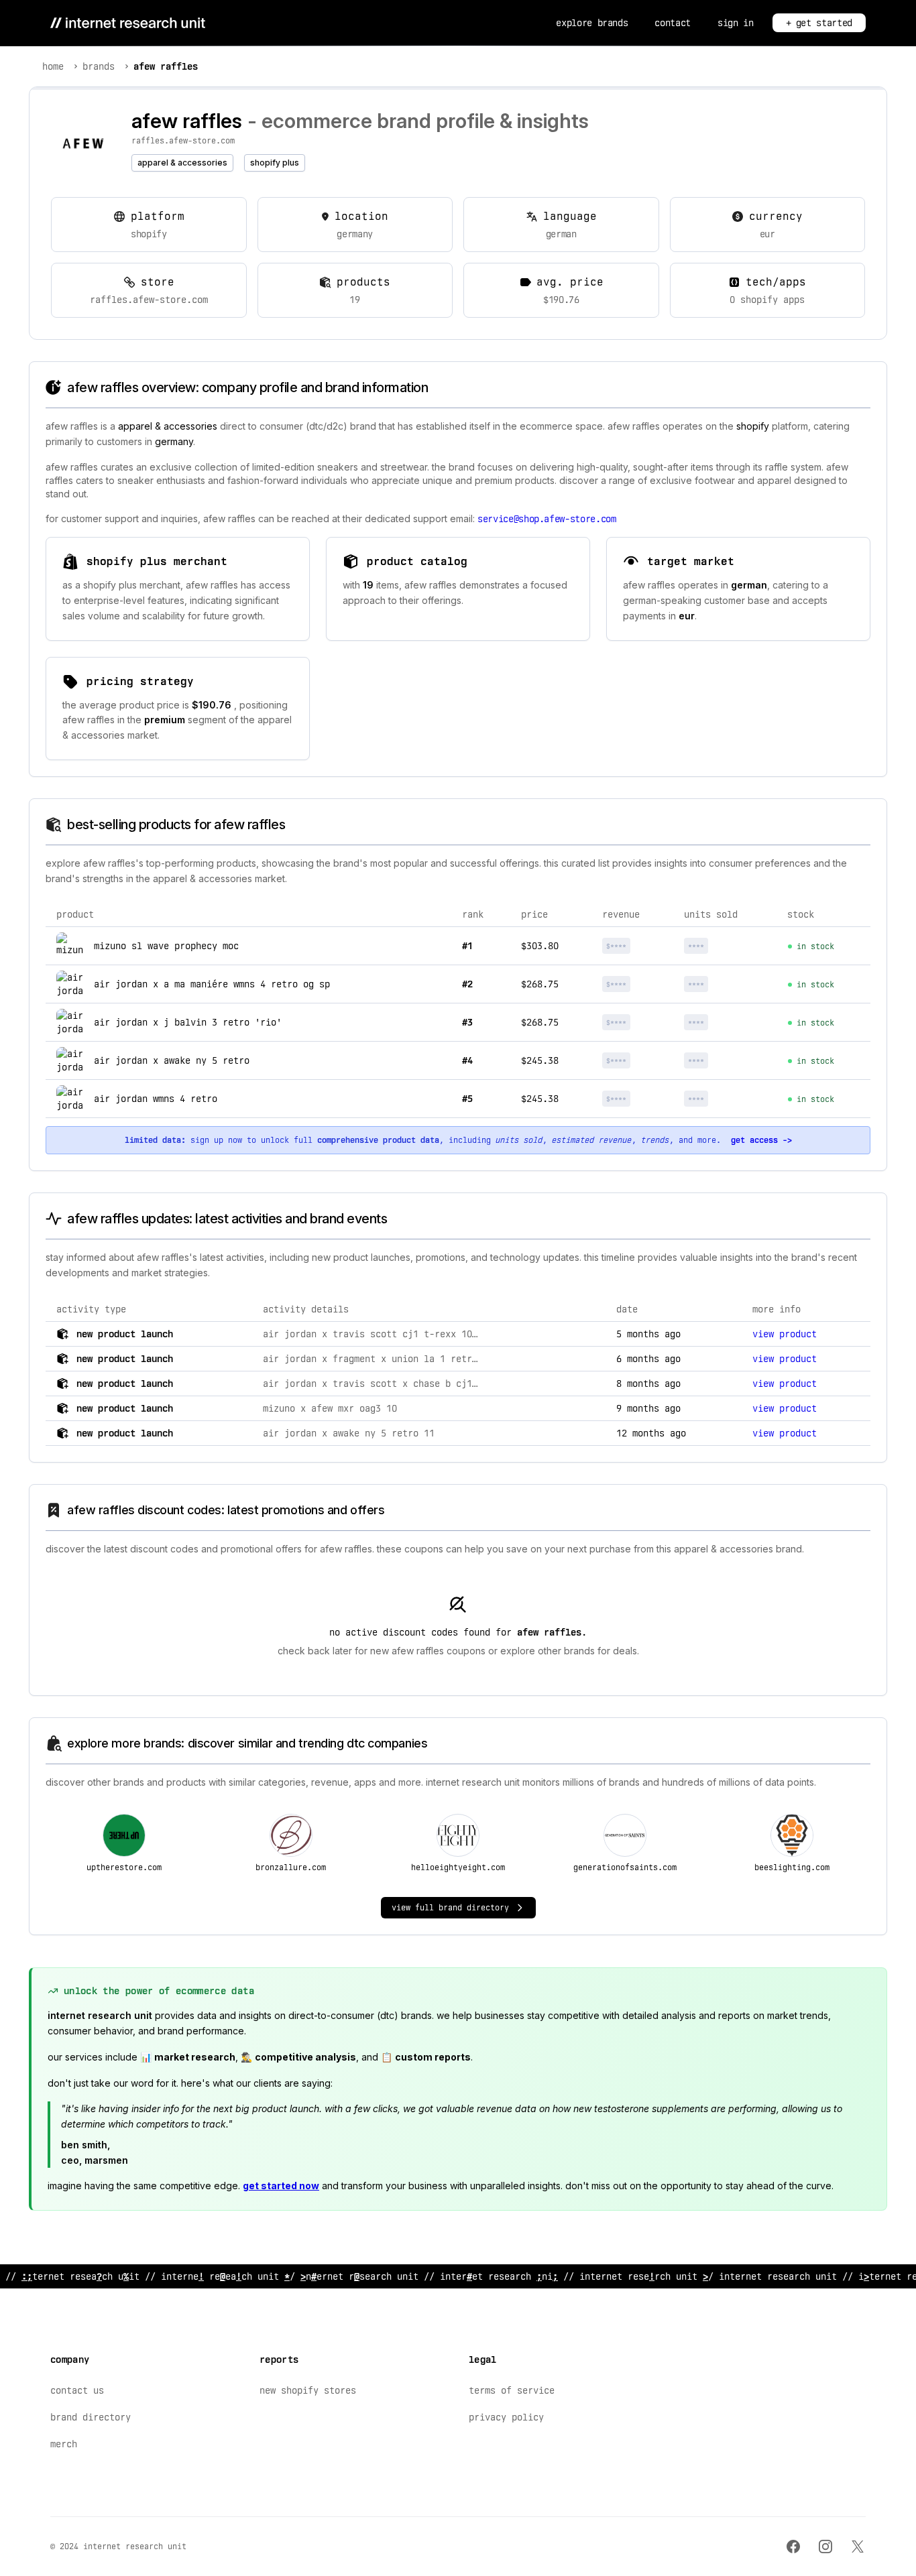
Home (53, 66)
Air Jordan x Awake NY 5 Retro (172, 1060)
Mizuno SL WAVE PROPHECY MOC (166, 946)
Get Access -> (761, 1140)
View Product (785, 1334)
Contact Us (77, 2390)
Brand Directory (91, 2417)
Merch (64, 2444)
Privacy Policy (506, 2417)
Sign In (736, 23)
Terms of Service (512, 2390)
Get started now (281, 2186)
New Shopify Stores (308, 2390)
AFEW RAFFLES (166, 66)
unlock (639, 946)
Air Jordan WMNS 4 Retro (156, 1099)
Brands (99, 66)
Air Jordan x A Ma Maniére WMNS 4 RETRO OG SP (212, 984)
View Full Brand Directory (450, 1908)
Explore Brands (592, 23)
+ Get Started (819, 23)
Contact (673, 23)
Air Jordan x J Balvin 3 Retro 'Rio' (188, 1022)
